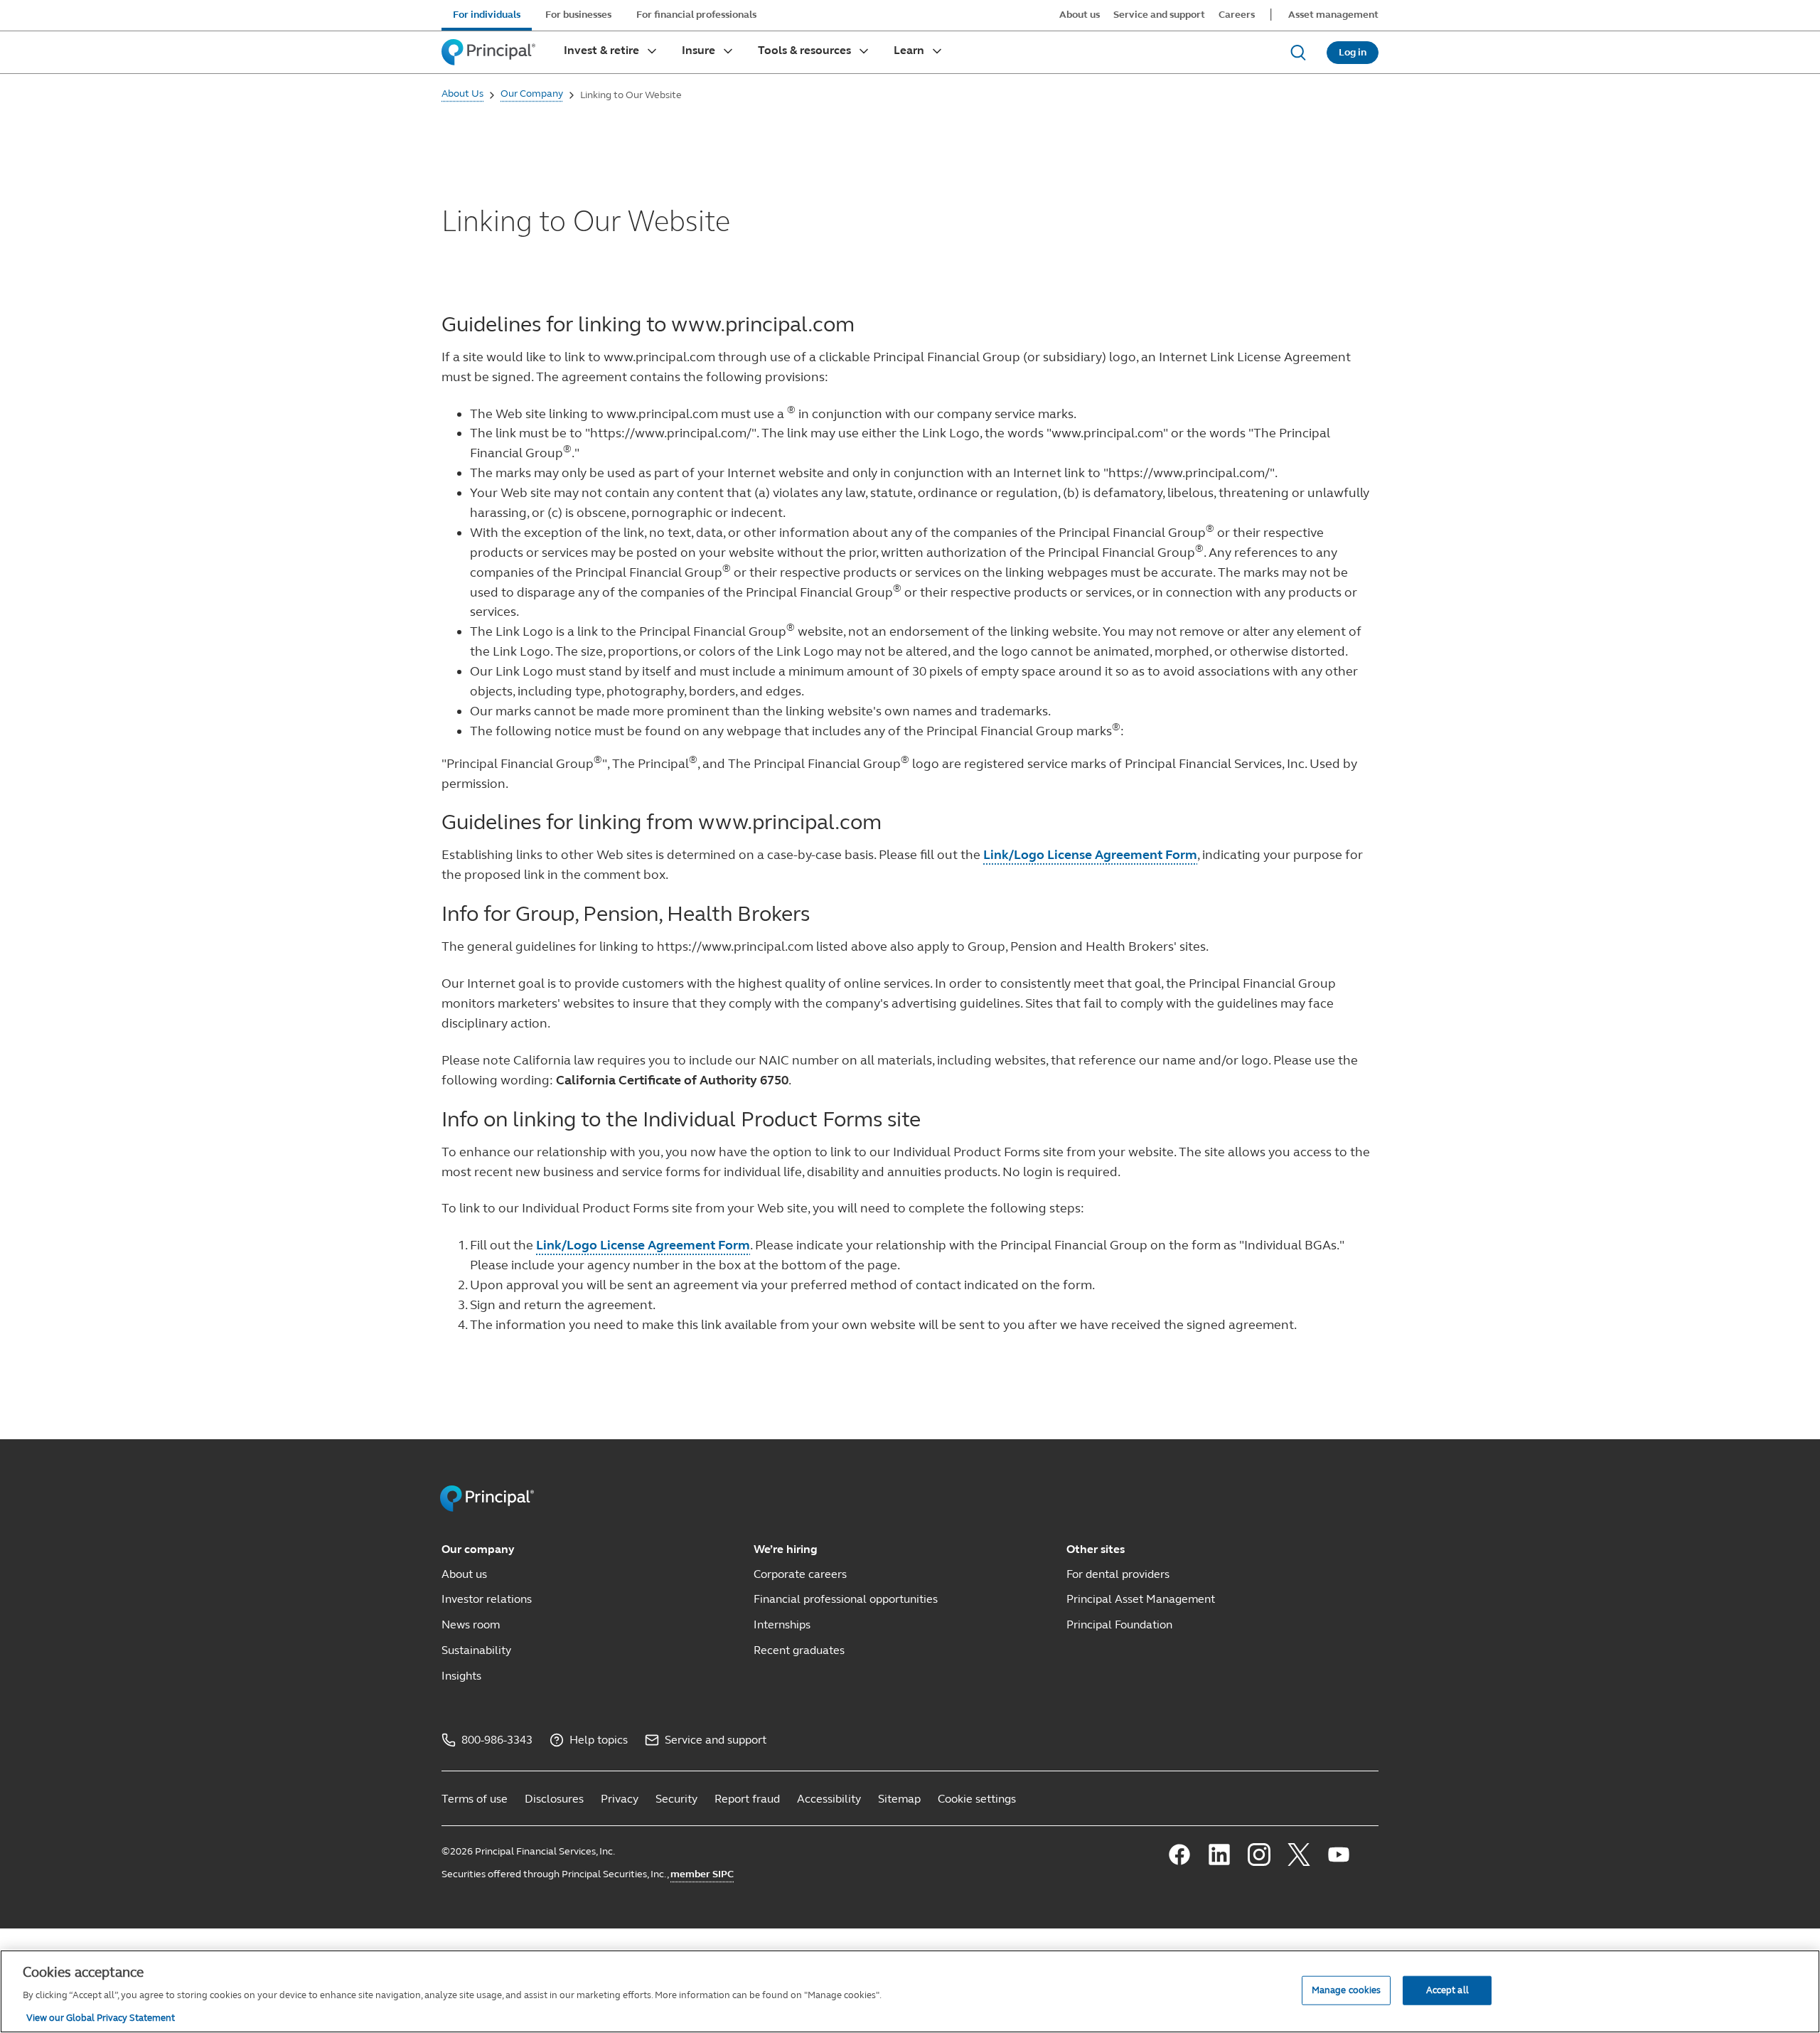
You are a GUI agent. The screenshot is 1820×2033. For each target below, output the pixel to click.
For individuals (487, 15)
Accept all (1447, 1990)
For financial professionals (696, 15)
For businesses (578, 15)
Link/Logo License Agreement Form (1090, 855)
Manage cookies (1347, 1990)
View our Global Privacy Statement (101, 2018)
